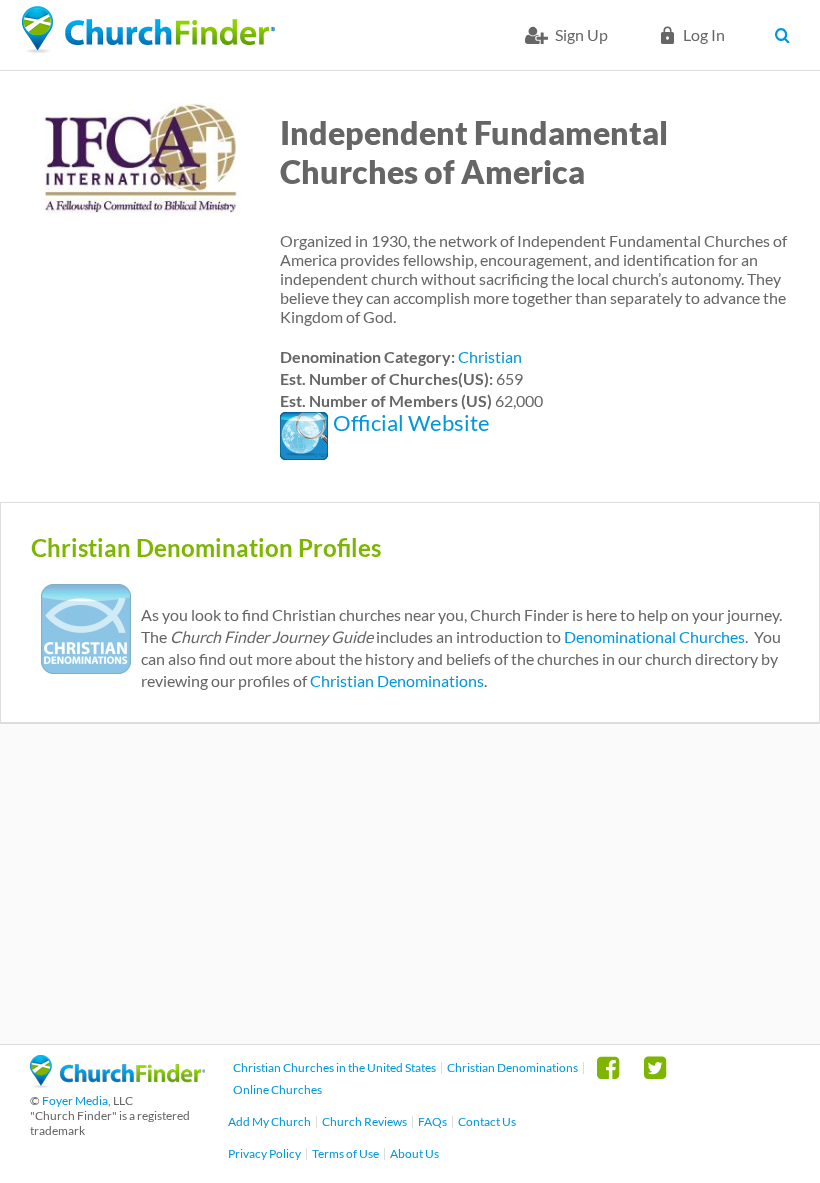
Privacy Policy (264, 1153)
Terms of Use (345, 1153)
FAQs (432, 1121)
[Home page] (148, 30)
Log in (704, 34)
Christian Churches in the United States (334, 1067)
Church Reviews (364, 1121)
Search (787, 35)
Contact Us (487, 1121)
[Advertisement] (410, 884)
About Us (414, 1153)
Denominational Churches (654, 636)
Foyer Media (75, 1100)
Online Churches (277, 1089)
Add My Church (269, 1121)
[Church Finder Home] (117, 1081)
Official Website (411, 422)
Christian (490, 356)
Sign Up (581, 34)
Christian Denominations (397, 680)
